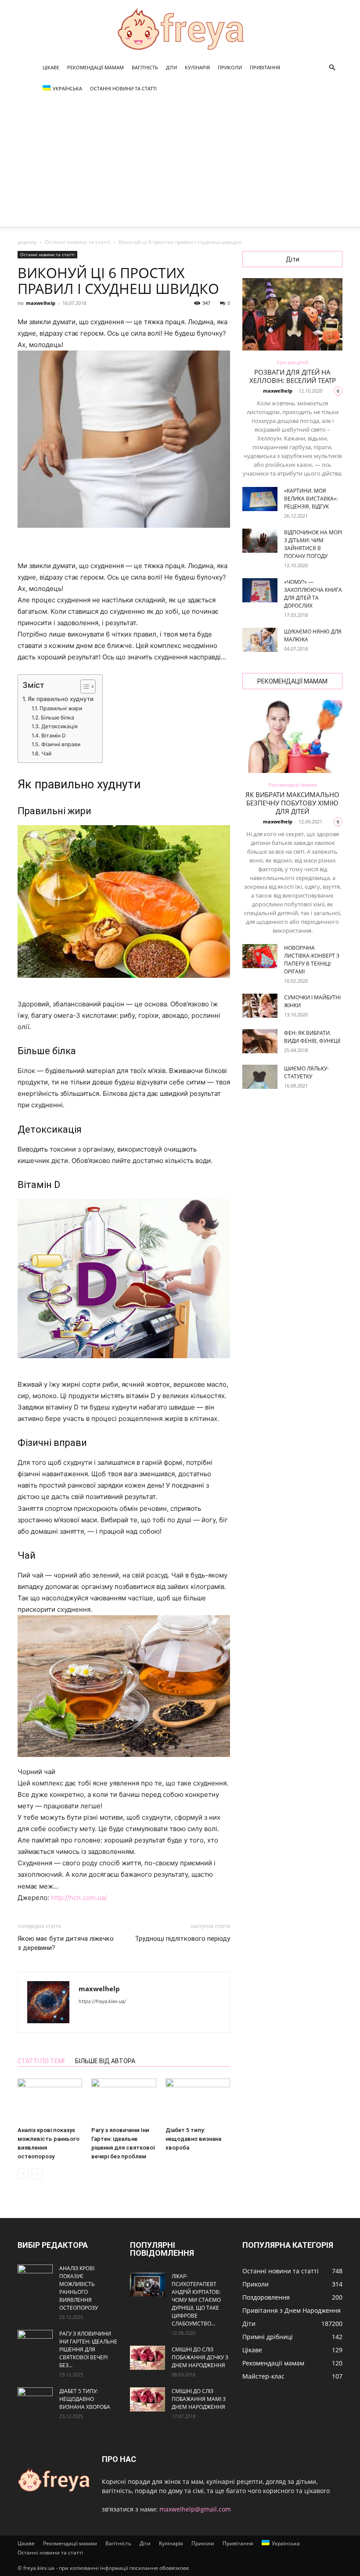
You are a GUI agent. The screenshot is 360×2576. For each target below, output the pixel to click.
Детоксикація (59, 726)
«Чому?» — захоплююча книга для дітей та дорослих (313, 594)
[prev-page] (23, 2174)
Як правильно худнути (61, 699)
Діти (171, 67)
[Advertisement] (180, 165)
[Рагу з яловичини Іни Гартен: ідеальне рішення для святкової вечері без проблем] (124, 2101)
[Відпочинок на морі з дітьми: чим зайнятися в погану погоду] (260, 541)
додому (27, 242)
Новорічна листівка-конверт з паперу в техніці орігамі (312, 960)
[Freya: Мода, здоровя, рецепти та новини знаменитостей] (180, 29)
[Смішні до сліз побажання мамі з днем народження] (148, 2399)
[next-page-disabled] (37, 2174)
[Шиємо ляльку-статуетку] (260, 1077)
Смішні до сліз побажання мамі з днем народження (199, 2399)
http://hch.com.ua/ (79, 1898)
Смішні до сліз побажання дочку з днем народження (200, 2357)
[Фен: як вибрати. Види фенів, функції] (260, 1041)
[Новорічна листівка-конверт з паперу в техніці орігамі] (260, 956)
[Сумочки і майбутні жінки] (260, 1006)
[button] (332, 68)
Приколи (230, 67)
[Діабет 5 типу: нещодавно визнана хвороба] (198, 2101)
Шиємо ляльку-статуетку (306, 1072)
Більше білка (57, 717)
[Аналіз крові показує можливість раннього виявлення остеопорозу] (50, 2101)
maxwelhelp (41, 303)
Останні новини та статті (123, 88)
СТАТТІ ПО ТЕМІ (41, 2061)
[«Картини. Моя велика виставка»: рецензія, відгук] (260, 499)
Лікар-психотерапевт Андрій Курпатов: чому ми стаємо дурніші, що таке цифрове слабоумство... (196, 2300)
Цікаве (51, 67)
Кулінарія (197, 67)
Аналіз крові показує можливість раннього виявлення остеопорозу (79, 2288)
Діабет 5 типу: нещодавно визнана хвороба (193, 2139)
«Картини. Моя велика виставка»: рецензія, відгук (311, 499)
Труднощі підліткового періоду (182, 1939)
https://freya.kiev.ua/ (102, 2001)
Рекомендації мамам (95, 67)
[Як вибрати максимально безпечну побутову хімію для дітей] (292, 736)
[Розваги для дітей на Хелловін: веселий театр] (292, 314)
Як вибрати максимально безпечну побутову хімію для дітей (292, 803)
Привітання (265, 67)
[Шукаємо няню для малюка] (260, 640)
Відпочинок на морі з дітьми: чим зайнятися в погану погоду (313, 544)
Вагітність (145, 67)
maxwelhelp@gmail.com (195, 2509)
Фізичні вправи (61, 744)
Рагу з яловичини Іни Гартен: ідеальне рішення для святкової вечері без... (88, 2349)
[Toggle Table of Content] (84, 687)
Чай (46, 753)
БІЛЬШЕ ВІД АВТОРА (105, 2061)
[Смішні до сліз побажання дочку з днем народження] (148, 2358)
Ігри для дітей (293, 362)
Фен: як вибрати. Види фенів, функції (312, 1037)
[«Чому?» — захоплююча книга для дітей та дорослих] (260, 590)
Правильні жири (61, 708)
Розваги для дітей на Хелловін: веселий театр (293, 376)
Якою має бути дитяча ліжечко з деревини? (66, 1943)
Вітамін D (53, 735)
